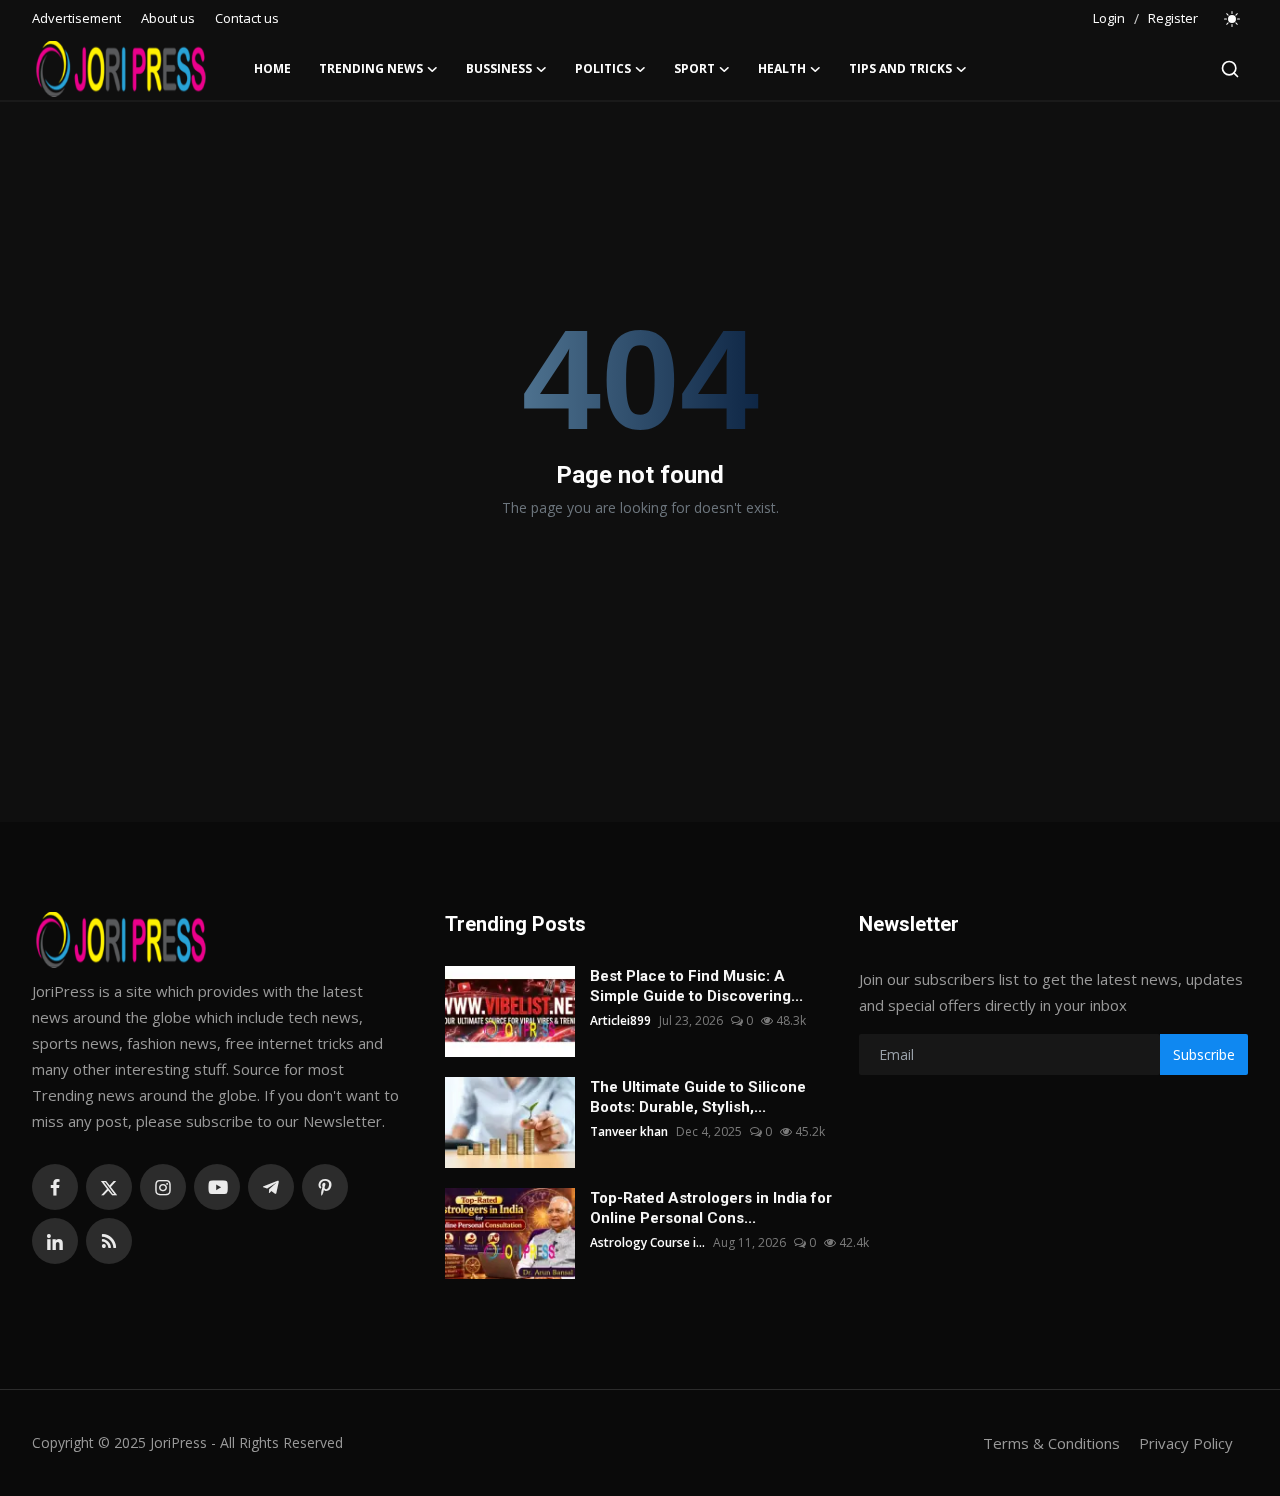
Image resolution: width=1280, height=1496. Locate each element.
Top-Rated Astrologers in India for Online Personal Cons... (711, 1208)
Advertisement (76, 18)
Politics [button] (603, 68)
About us (168, 18)
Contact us (247, 18)
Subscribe (1204, 1054)
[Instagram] (163, 1187)
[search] (1230, 69)
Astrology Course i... (647, 1242)
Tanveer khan (629, 1131)
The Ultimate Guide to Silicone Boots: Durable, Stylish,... (698, 1097)
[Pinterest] (325, 1187)
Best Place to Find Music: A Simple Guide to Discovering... (696, 986)
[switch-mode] (1233, 19)
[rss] (109, 1241)
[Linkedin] (55, 1241)
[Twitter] (109, 1187)
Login (1109, 18)
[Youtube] (217, 1187)
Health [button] (782, 68)
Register (1173, 18)
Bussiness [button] (499, 68)
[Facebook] (55, 1187)
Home (272, 68)
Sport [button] (694, 68)
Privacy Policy (1186, 1443)
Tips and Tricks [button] (900, 68)
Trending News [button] (371, 68)
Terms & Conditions (1051, 1443)
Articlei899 (620, 1020)
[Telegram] (271, 1187)
